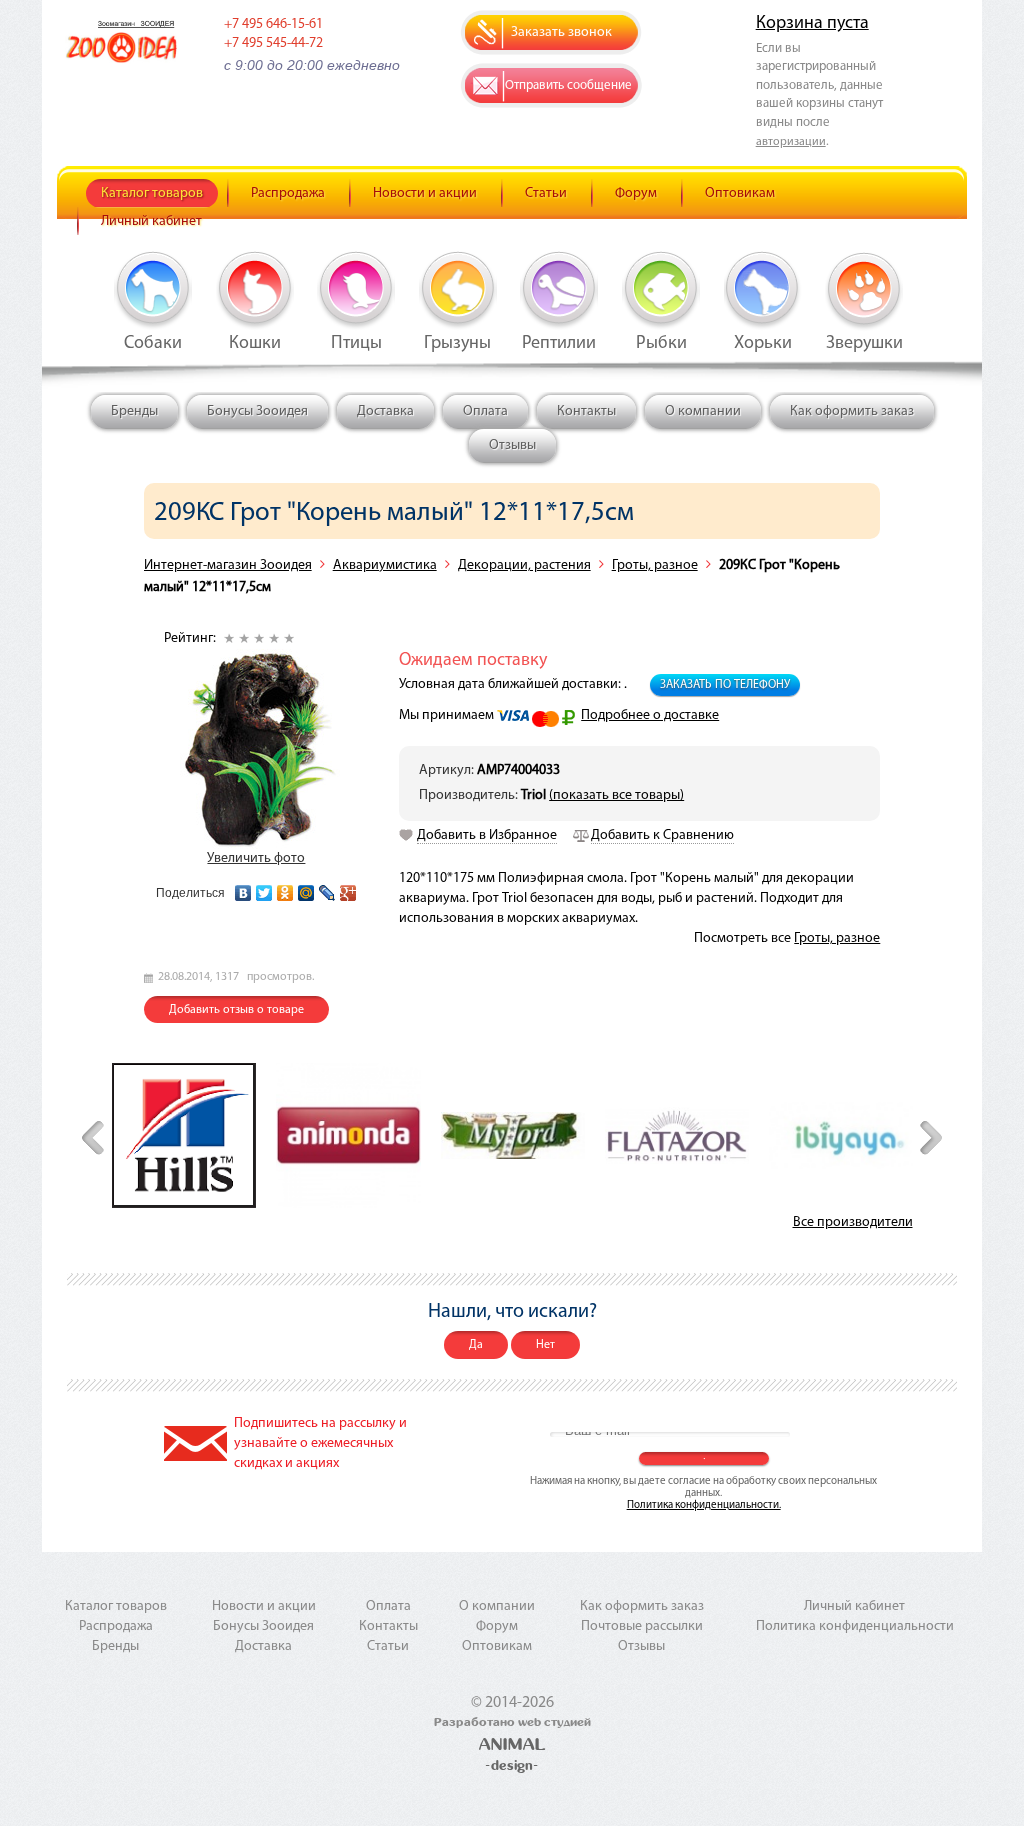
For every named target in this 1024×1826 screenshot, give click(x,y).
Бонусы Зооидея (257, 411)
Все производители (853, 1222)
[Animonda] (348, 1135)
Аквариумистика (385, 565)
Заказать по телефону (725, 685)
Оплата (485, 411)
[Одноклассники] (285, 888)
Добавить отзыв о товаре (236, 1010)
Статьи (546, 193)
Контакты (586, 411)
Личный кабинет (151, 221)
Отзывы (512, 445)
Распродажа (288, 193)
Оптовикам (740, 193)
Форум (636, 193)
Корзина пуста (812, 24)
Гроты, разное (655, 565)
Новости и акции (425, 193)
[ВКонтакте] (243, 888)
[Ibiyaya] (841, 1135)
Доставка (385, 411)
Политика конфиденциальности (855, 1626)
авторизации (791, 142)
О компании (703, 411)
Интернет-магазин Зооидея (228, 565)
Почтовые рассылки (642, 1626)
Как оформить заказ (852, 411)
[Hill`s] (184, 1135)
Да (476, 1345)
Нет (545, 1345)
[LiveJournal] (327, 888)
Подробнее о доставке (650, 715)
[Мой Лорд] (513, 1135)
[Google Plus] (348, 888)
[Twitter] (264, 888)
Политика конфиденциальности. (704, 1505)
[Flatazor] (677, 1135)
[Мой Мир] (306, 888)
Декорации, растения (524, 565)
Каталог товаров (152, 193)
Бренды (134, 411)
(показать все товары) (616, 795)
